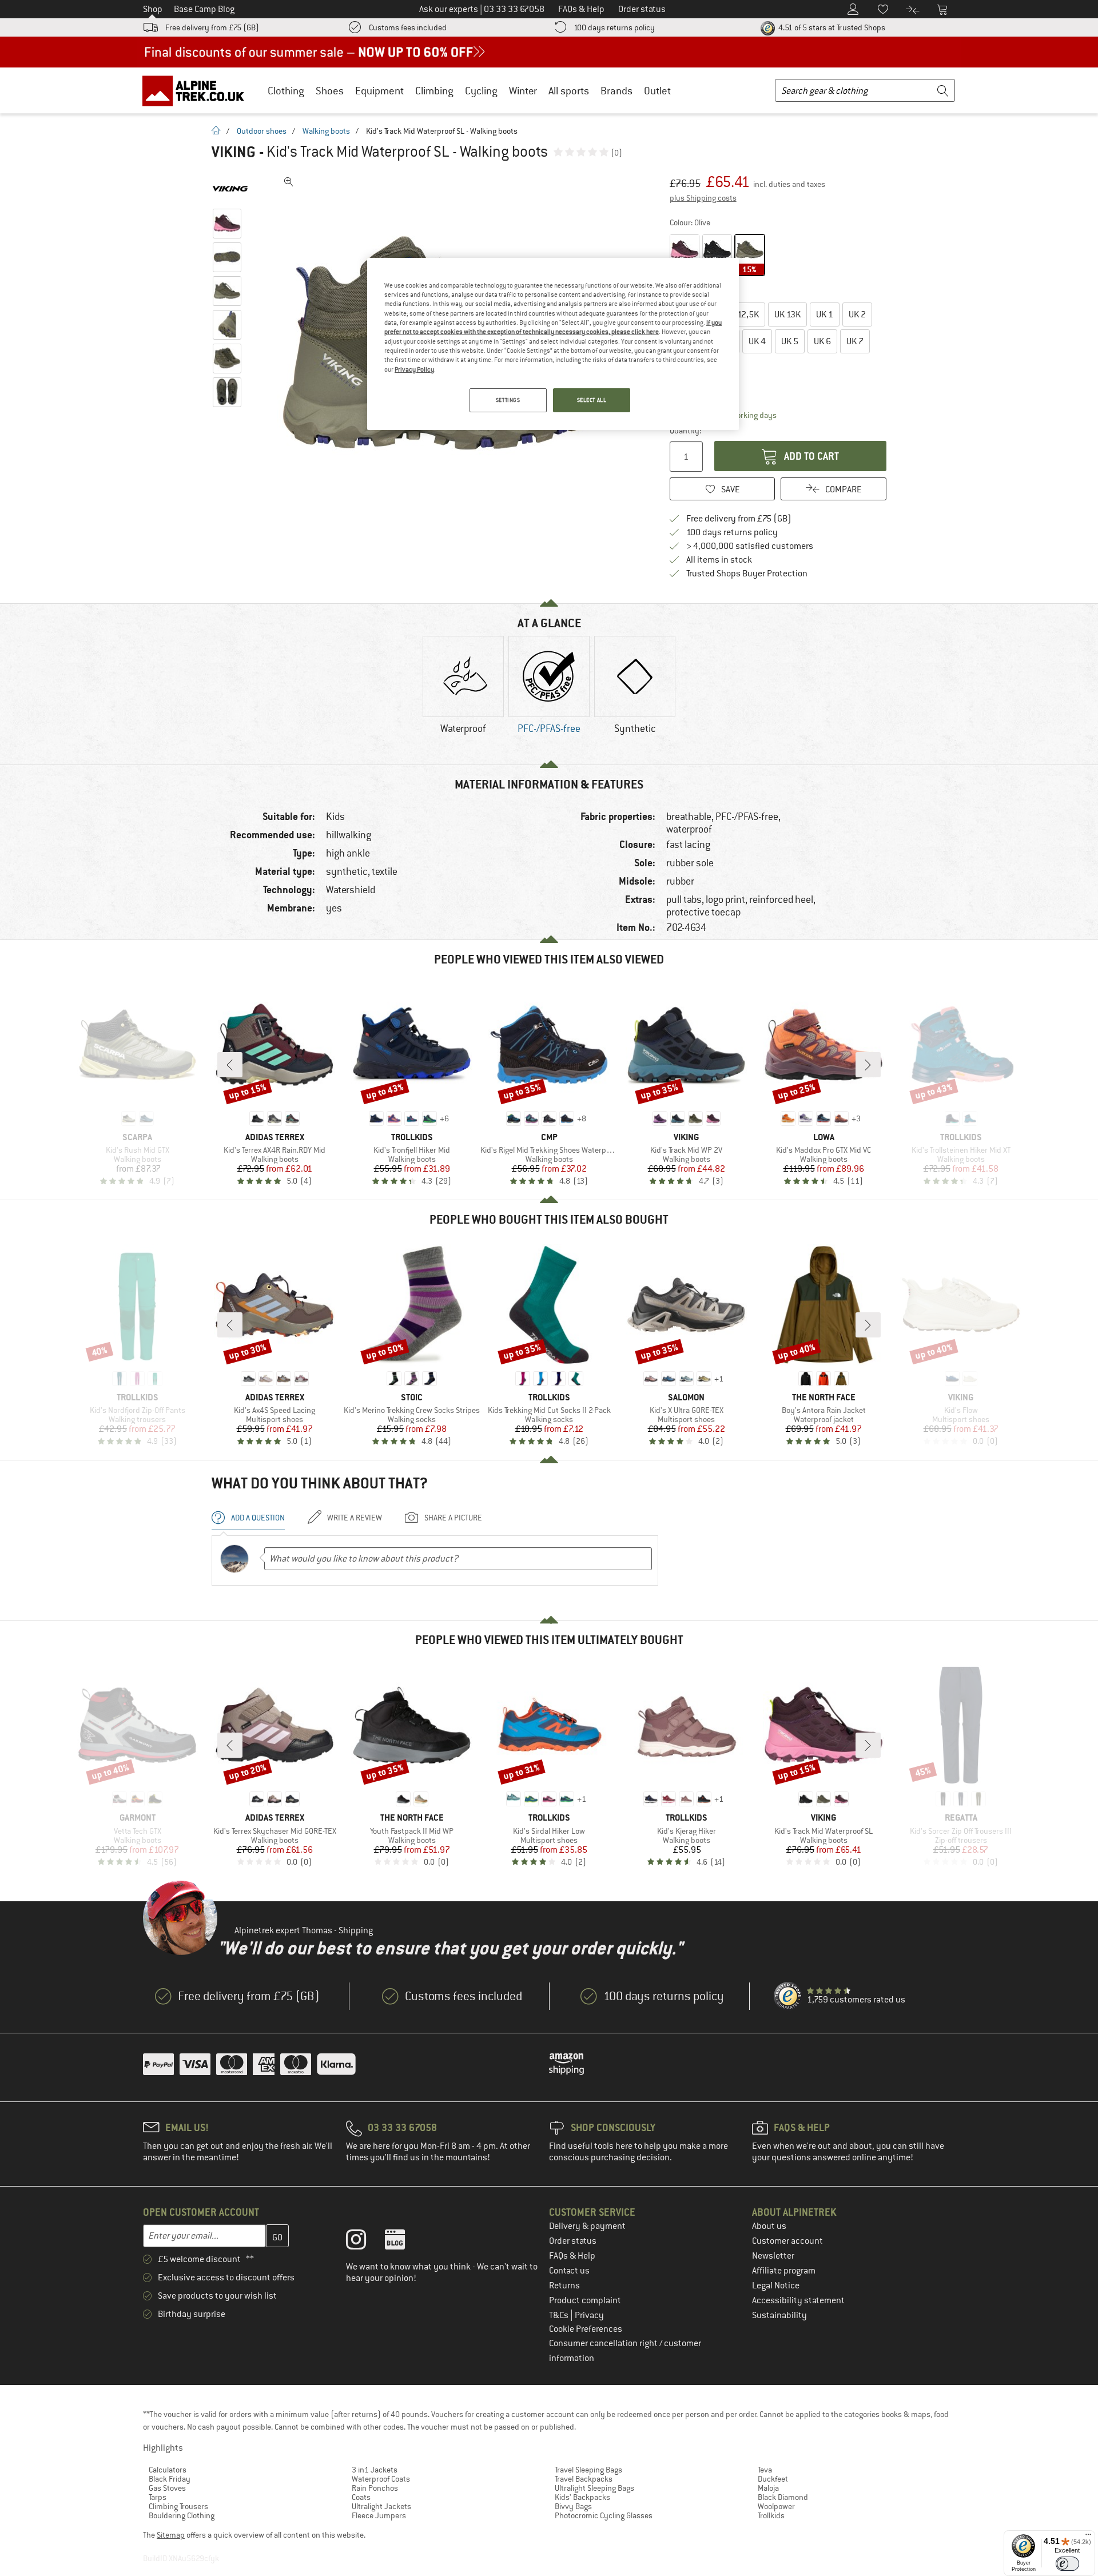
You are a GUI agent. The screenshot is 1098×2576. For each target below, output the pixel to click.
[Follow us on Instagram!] (365, 2242)
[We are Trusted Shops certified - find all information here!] (788, 1996)
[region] (553, 344)
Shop (153, 9)
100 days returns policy (614, 27)
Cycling (481, 91)
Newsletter (773, 2256)
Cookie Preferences (586, 2329)
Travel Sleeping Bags (588, 2470)
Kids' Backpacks (582, 2497)
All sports (569, 91)
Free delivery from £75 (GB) (212, 27)
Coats (361, 2497)
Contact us (569, 2271)
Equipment (379, 91)
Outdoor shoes (262, 131)
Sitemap (171, 2535)
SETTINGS (508, 400)
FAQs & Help (572, 2256)
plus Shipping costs (703, 198)
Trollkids (771, 2515)
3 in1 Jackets (375, 2470)
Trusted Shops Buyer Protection (747, 574)
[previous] (230, 1065)
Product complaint (585, 2300)
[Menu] (1088, 2537)
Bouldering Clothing (182, 2515)
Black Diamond (783, 2497)
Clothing (286, 91)
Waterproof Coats (381, 2479)
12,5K (742, 314)
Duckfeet (773, 2479)
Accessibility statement (798, 2300)
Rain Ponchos (375, 2488)
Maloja (768, 2488)
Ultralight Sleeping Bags (594, 2488)
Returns (564, 2286)
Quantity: (685, 431)
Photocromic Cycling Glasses (604, 2515)
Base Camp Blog (204, 9)
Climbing (434, 91)
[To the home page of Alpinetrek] (199, 90)
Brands (616, 91)
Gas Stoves (167, 2488)
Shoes (330, 91)
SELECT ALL (592, 400)
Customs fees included (408, 27)
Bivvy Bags (573, 2506)
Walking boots (326, 131)
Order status (573, 2241)
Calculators (168, 2470)
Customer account (787, 2241)
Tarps (158, 2497)
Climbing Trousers (178, 2506)
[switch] (1067, 2564)
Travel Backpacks (584, 2479)
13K (787, 314)
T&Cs (560, 2315)
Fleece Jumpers (379, 2515)
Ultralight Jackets (381, 2506)
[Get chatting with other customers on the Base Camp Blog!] (403, 2242)
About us (769, 2226)
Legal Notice (776, 2286)
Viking (234, 152)
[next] (868, 1065)
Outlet (657, 91)
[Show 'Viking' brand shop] (230, 189)
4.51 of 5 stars (831, 27)
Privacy (589, 2315)
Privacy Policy (414, 369)
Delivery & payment (587, 2226)
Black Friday (170, 2479)
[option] (463, 695)
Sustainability (779, 2315)
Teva (765, 2470)
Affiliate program (784, 2271)
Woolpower (776, 2506)
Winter (523, 91)
